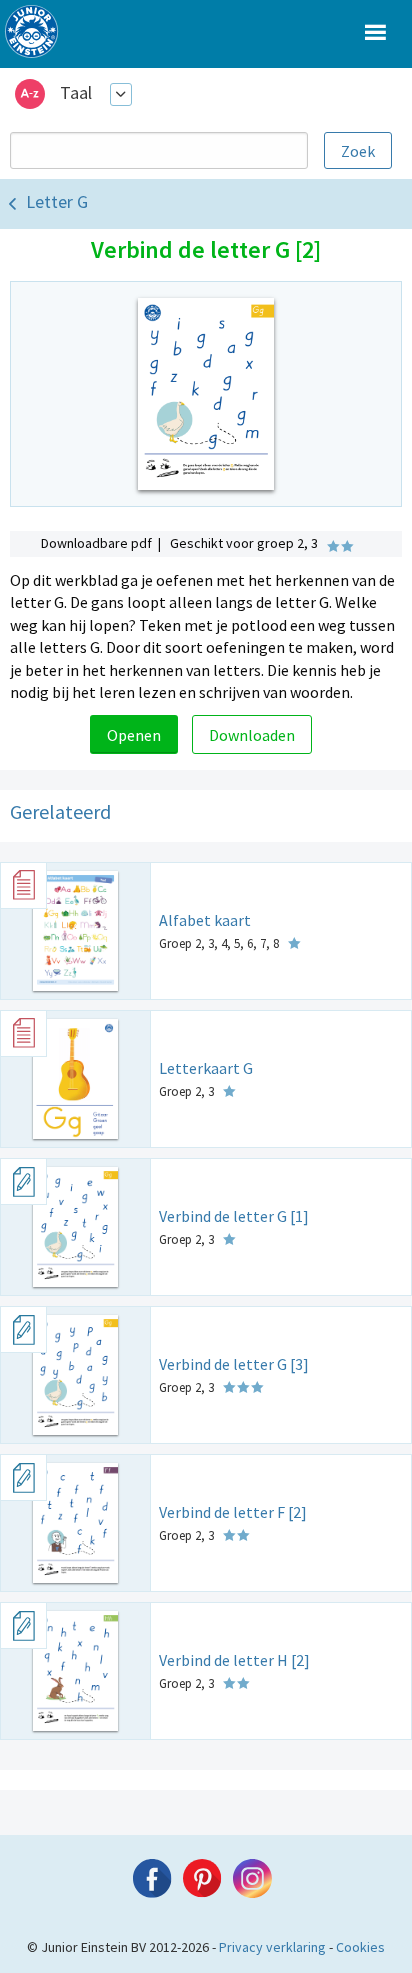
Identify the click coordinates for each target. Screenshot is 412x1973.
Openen (134, 735)
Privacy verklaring (272, 1947)
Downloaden (252, 735)
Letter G (57, 201)
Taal (76, 92)
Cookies (360, 1947)
